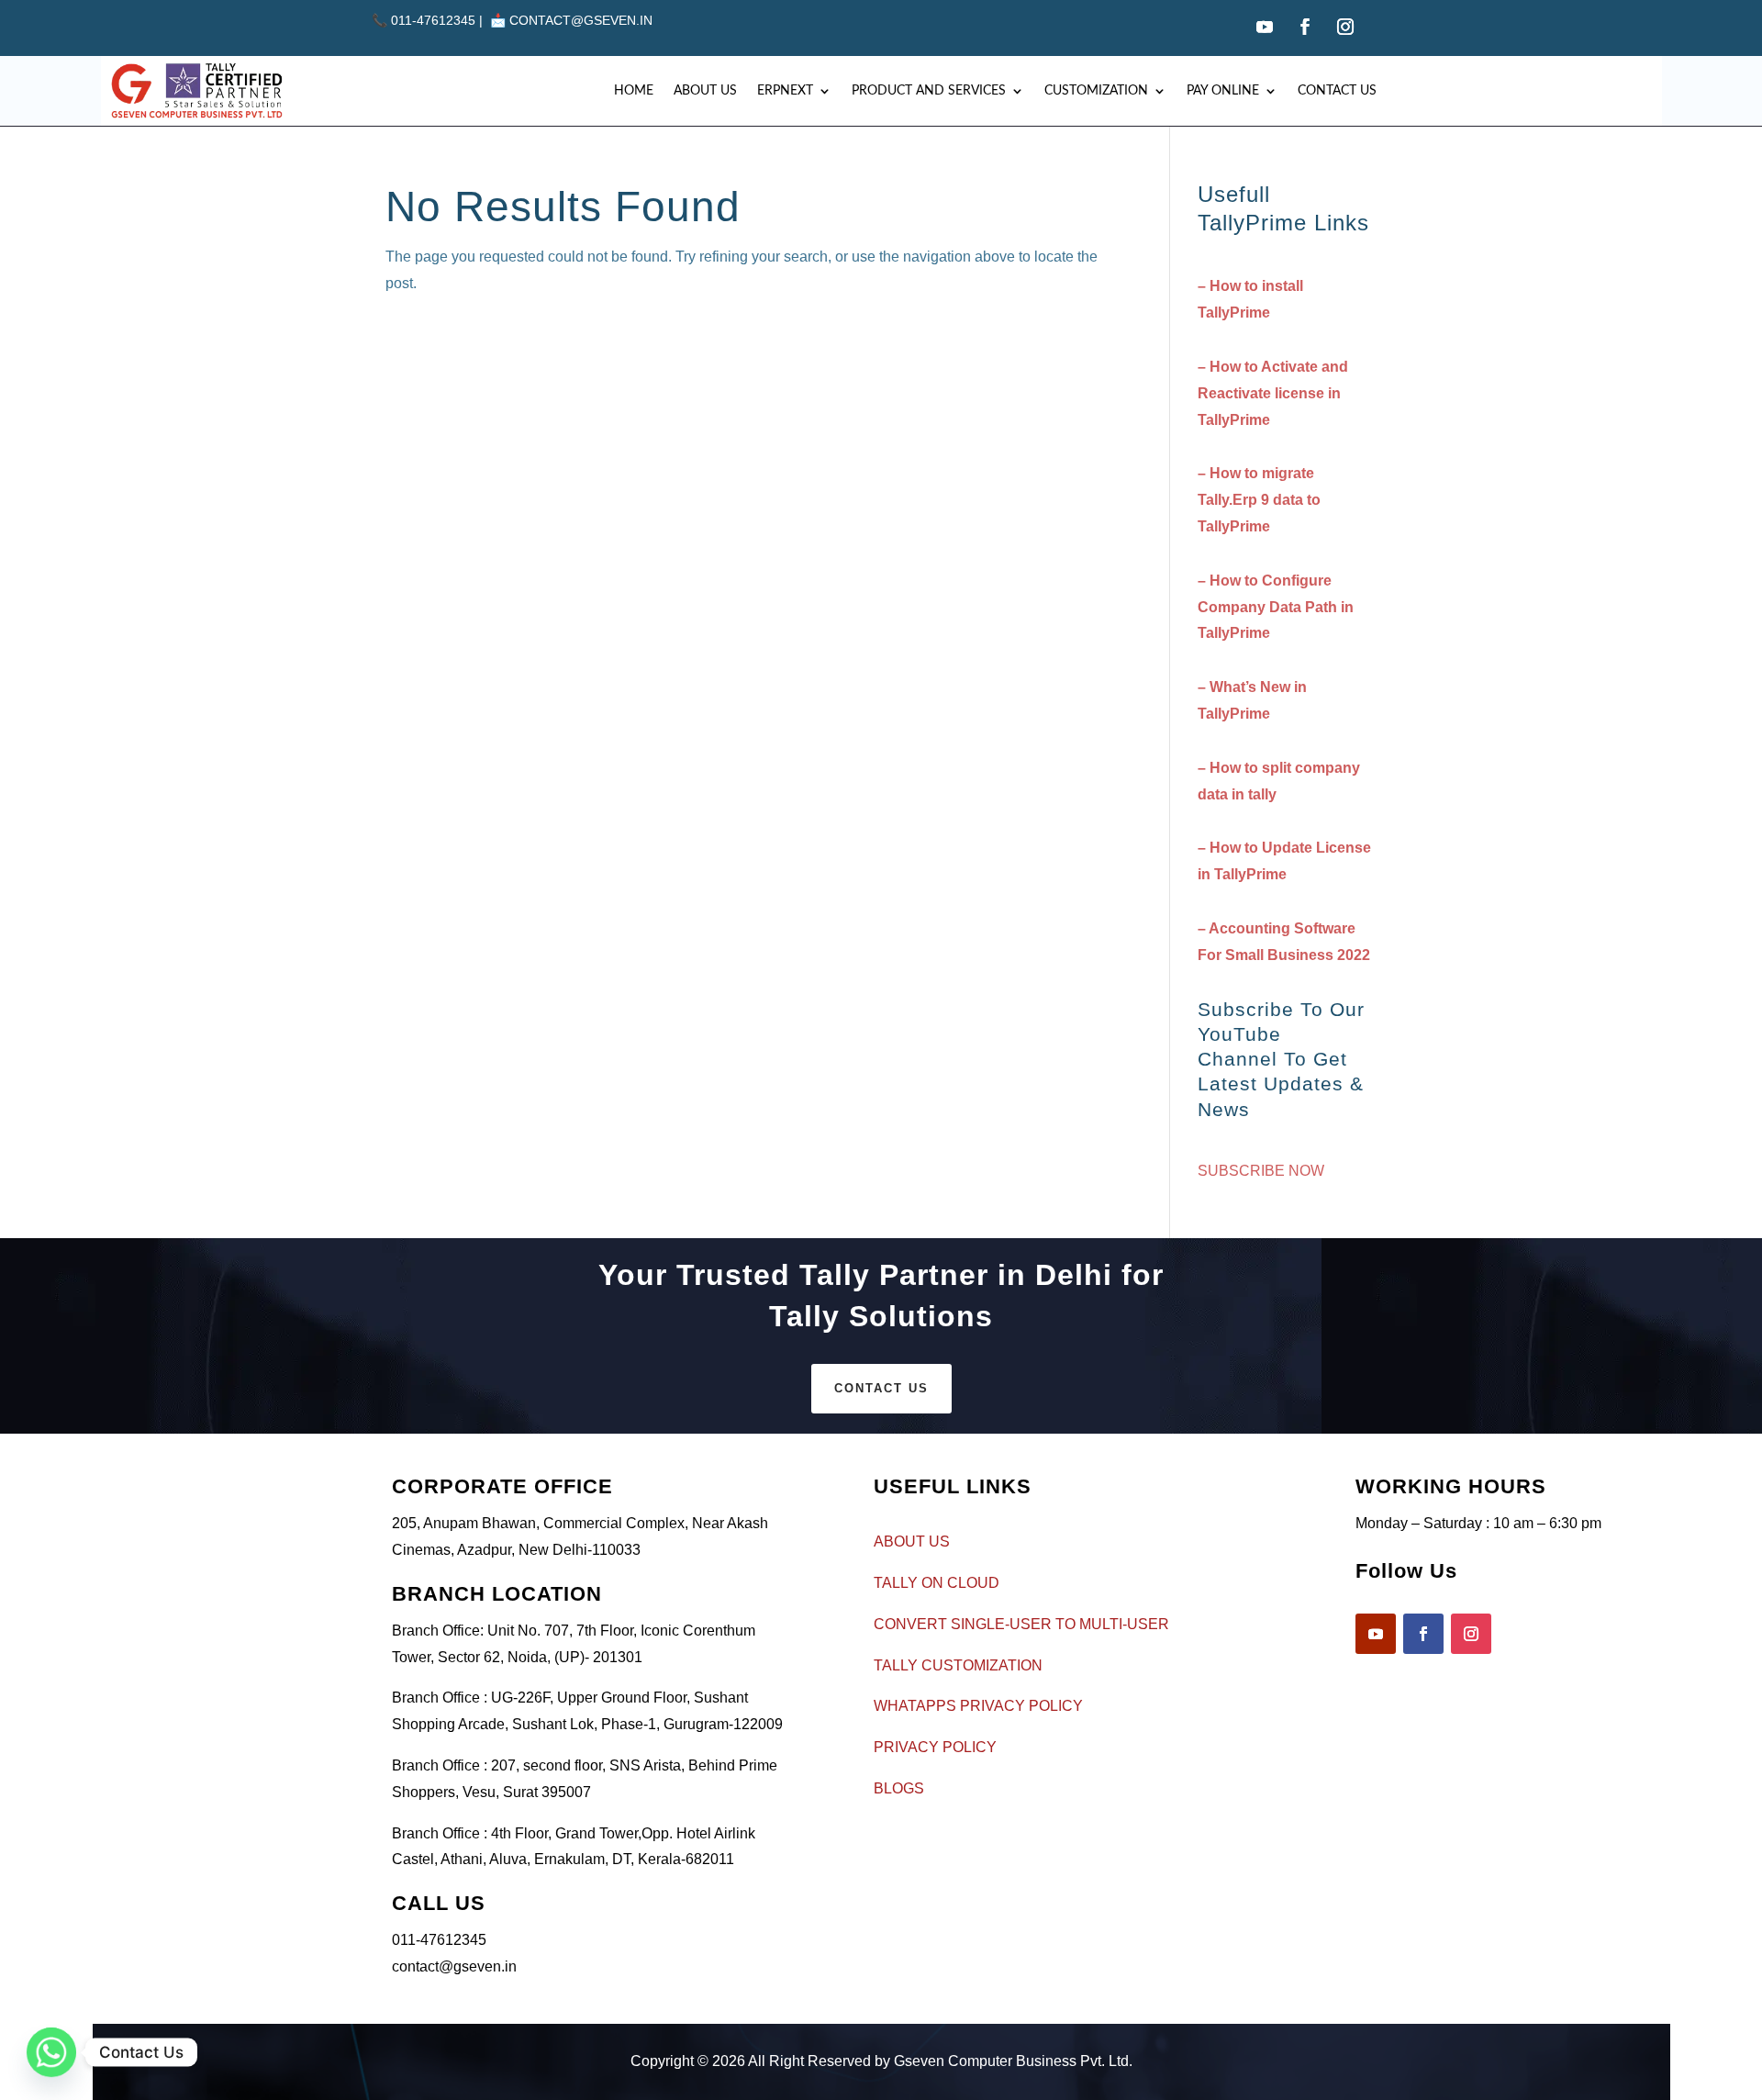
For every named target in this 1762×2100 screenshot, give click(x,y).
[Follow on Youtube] (1265, 27)
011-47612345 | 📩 (440, 20)
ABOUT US (912, 1541)
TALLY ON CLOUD (937, 1583)
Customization (1096, 91)
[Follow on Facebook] (1305, 27)
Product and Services (929, 91)
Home (634, 91)
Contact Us (1337, 91)
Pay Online (1223, 91)
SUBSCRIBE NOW (1261, 1171)
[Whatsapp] (51, 2052)
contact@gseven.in (581, 20)
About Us (705, 91)
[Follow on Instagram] (1345, 27)
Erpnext (785, 91)
